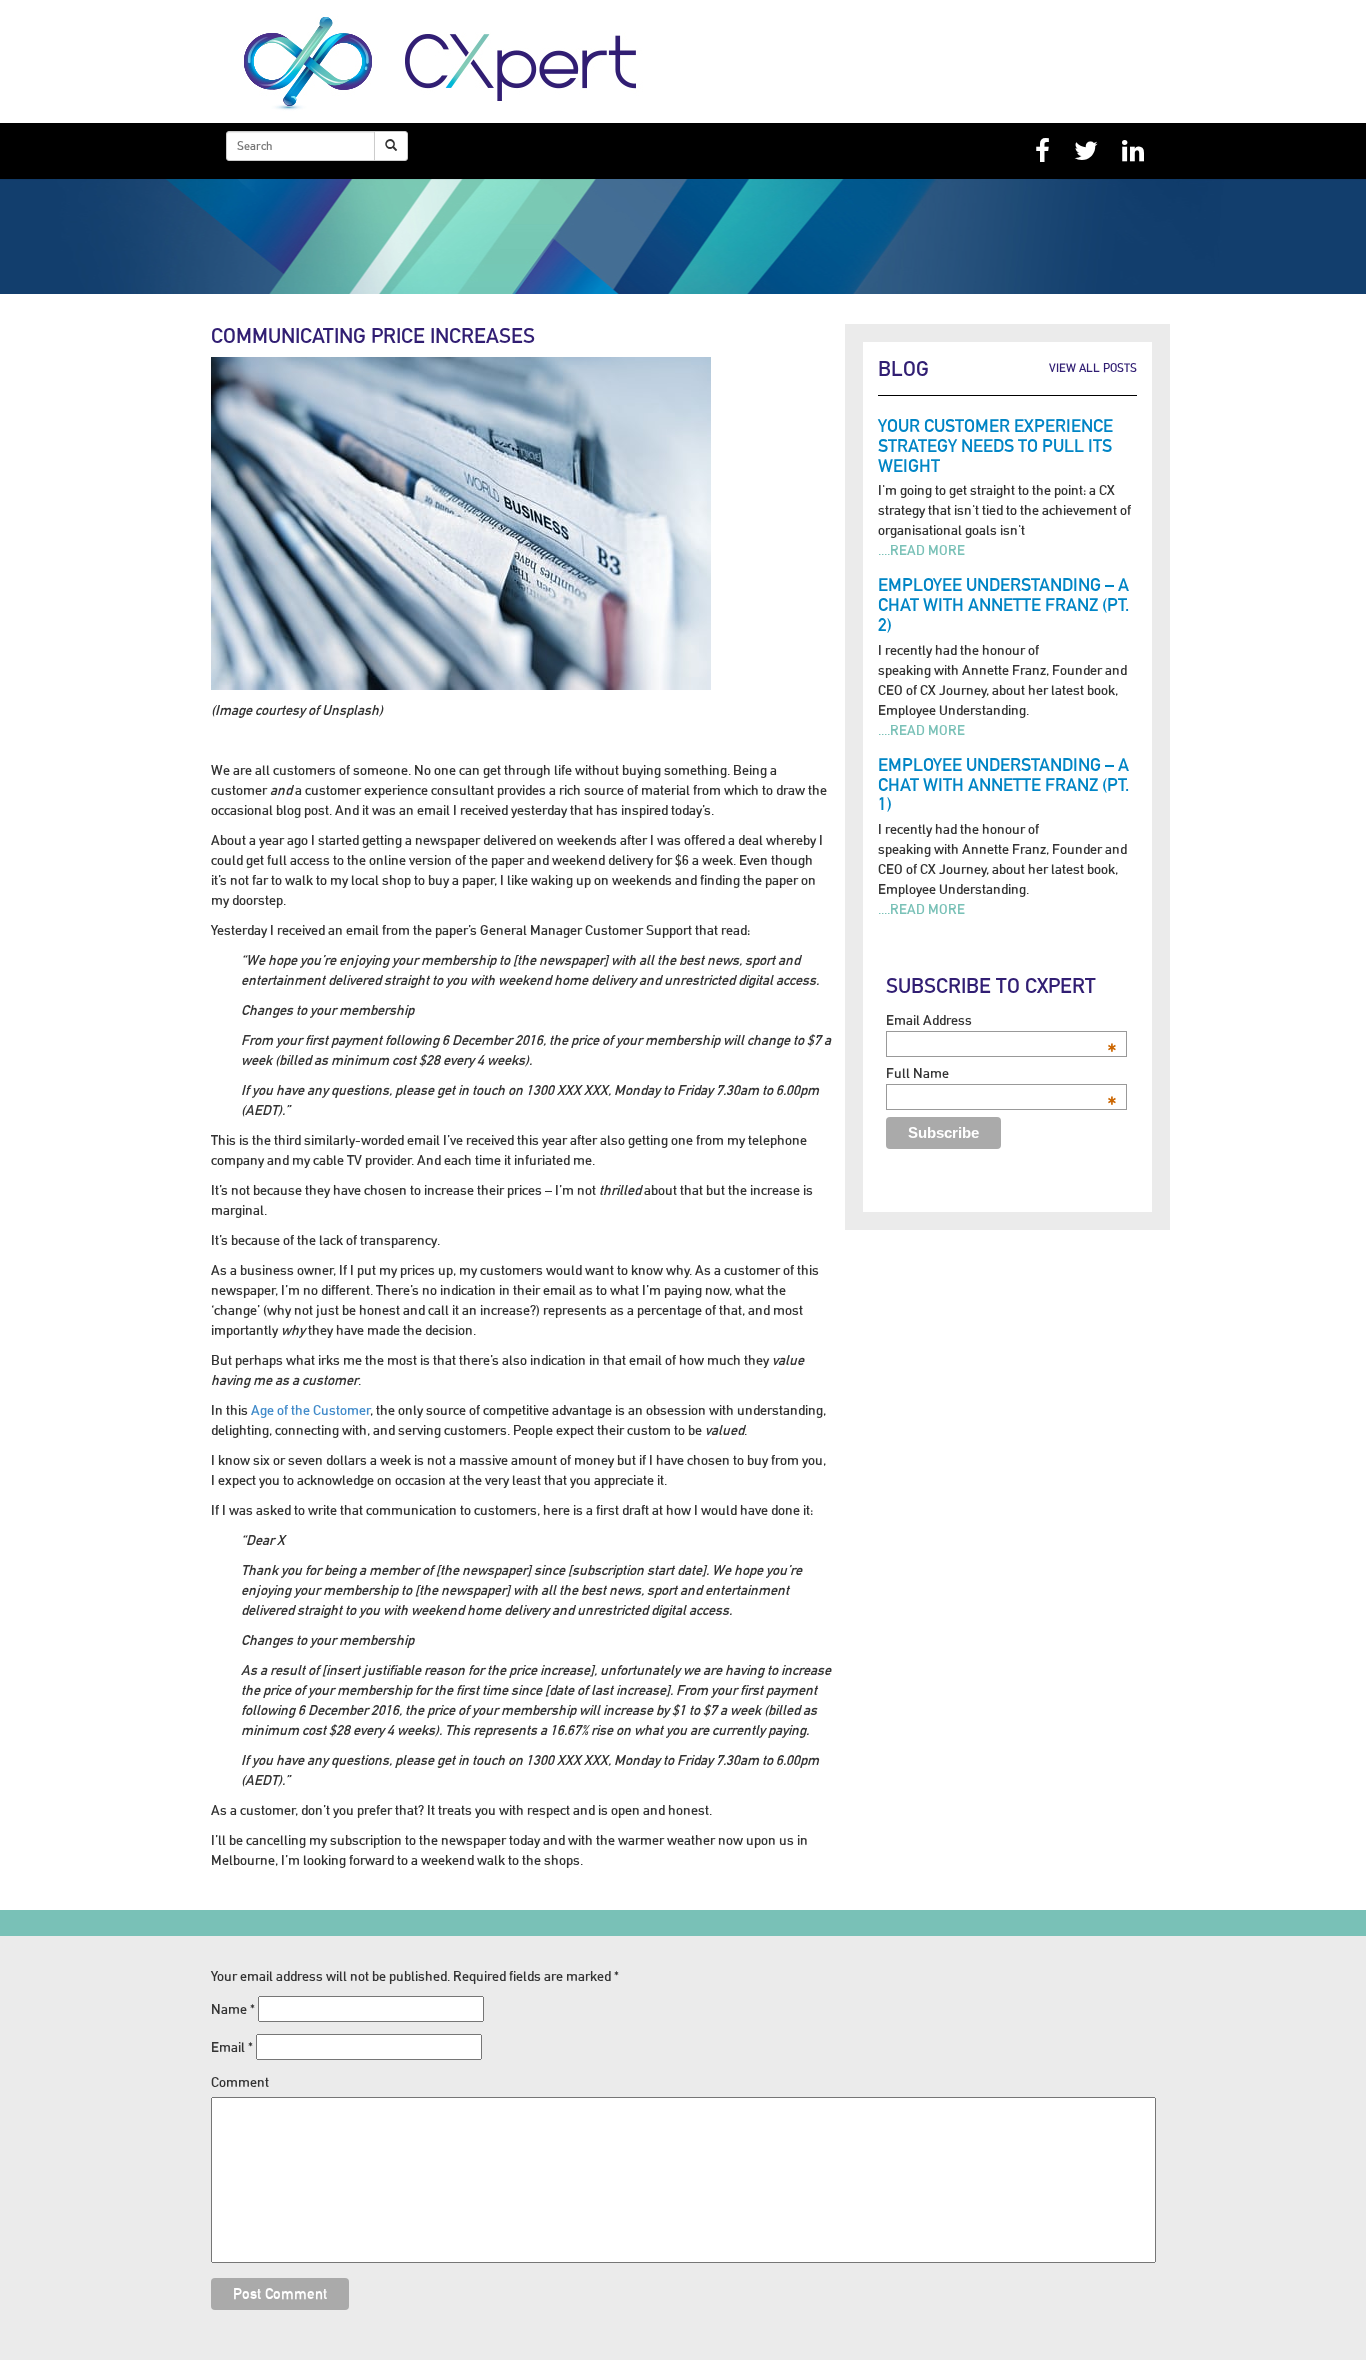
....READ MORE (921, 550)
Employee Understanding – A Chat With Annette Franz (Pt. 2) (1003, 604)
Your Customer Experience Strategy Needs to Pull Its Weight (995, 445)
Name (233, 2009)
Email (232, 2047)
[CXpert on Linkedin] (1133, 151)
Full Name (1001, 1073)
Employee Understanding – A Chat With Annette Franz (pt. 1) (1003, 784)
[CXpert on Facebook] (1042, 151)
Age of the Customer (310, 1410)
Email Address (1001, 1020)
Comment (240, 2082)
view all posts (1093, 368)
